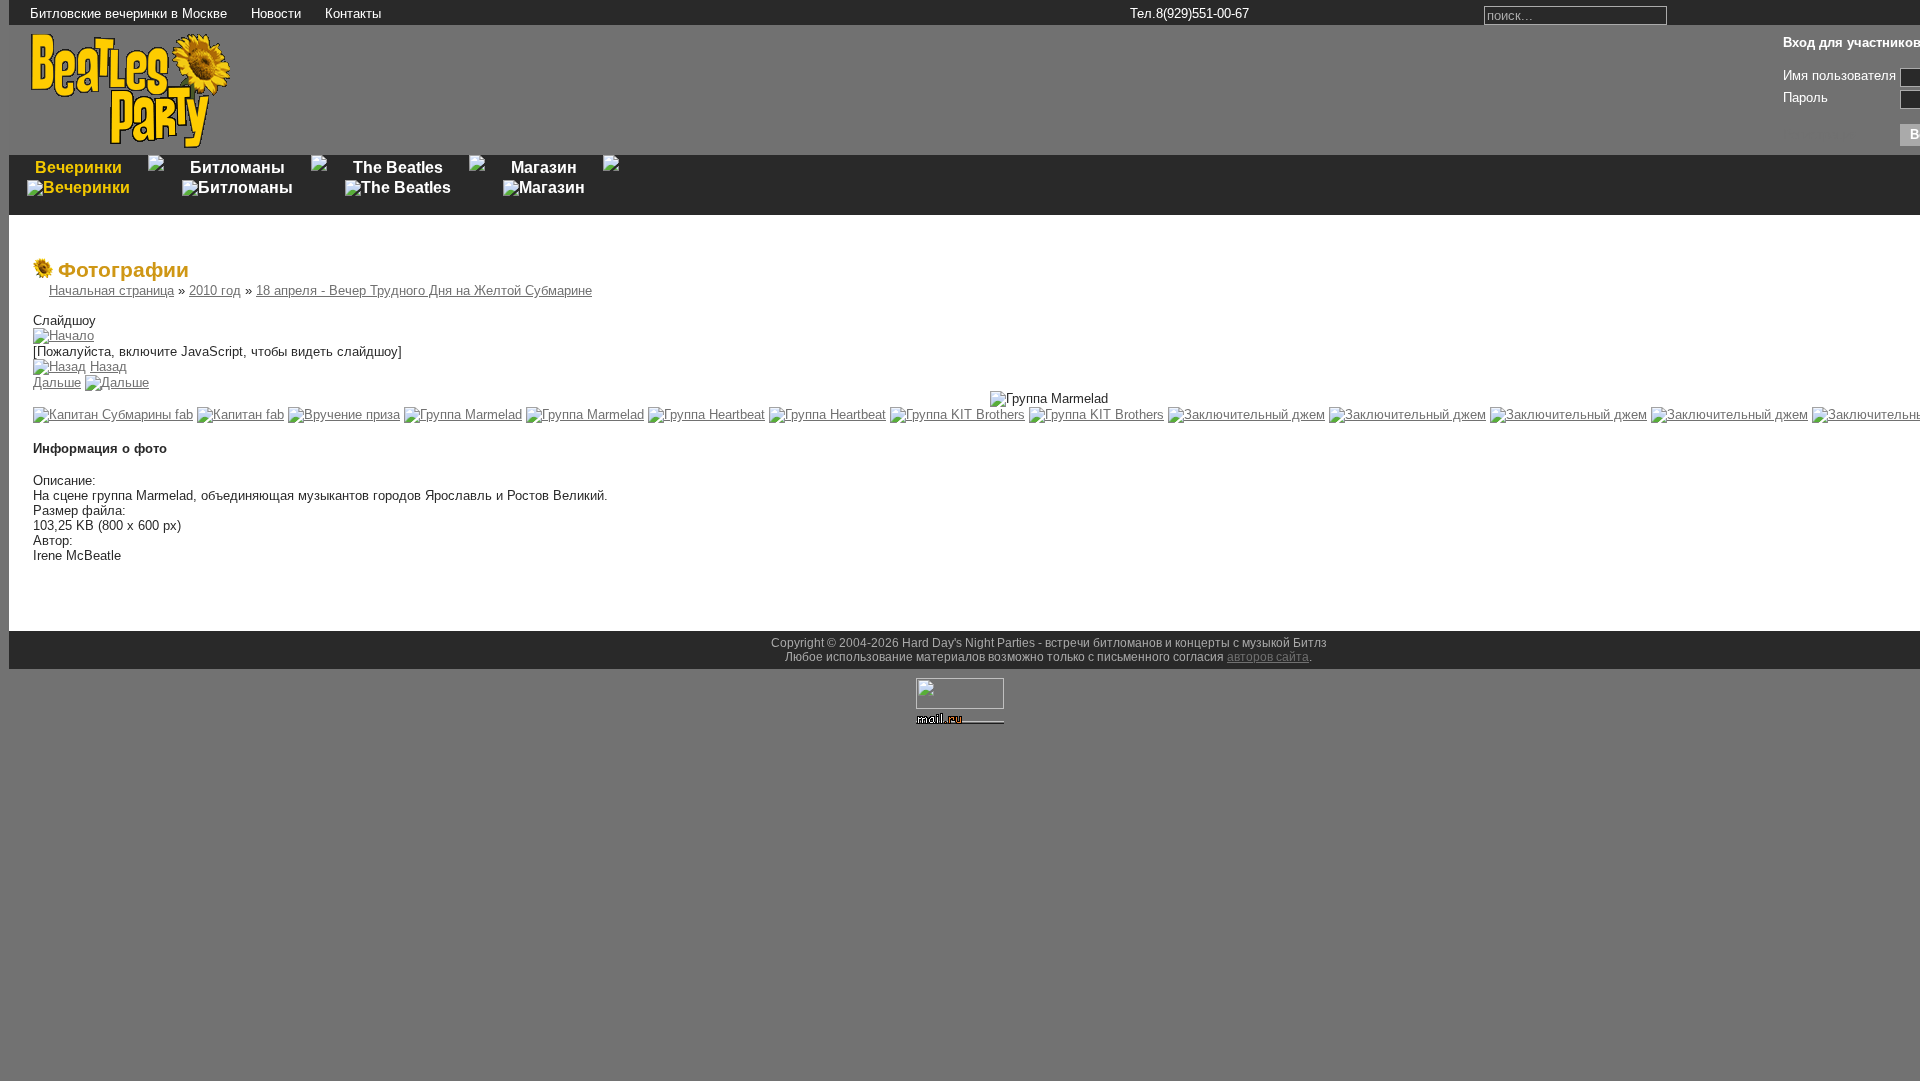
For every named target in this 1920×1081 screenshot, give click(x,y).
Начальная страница (111, 290)
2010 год (215, 290)
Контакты (353, 13)
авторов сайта (1268, 657)
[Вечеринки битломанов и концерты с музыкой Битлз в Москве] (131, 145)
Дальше (57, 382)
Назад (108, 366)
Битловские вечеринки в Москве (128, 13)
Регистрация (1820, 134)
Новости (276, 13)
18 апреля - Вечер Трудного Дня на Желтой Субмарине (424, 290)
